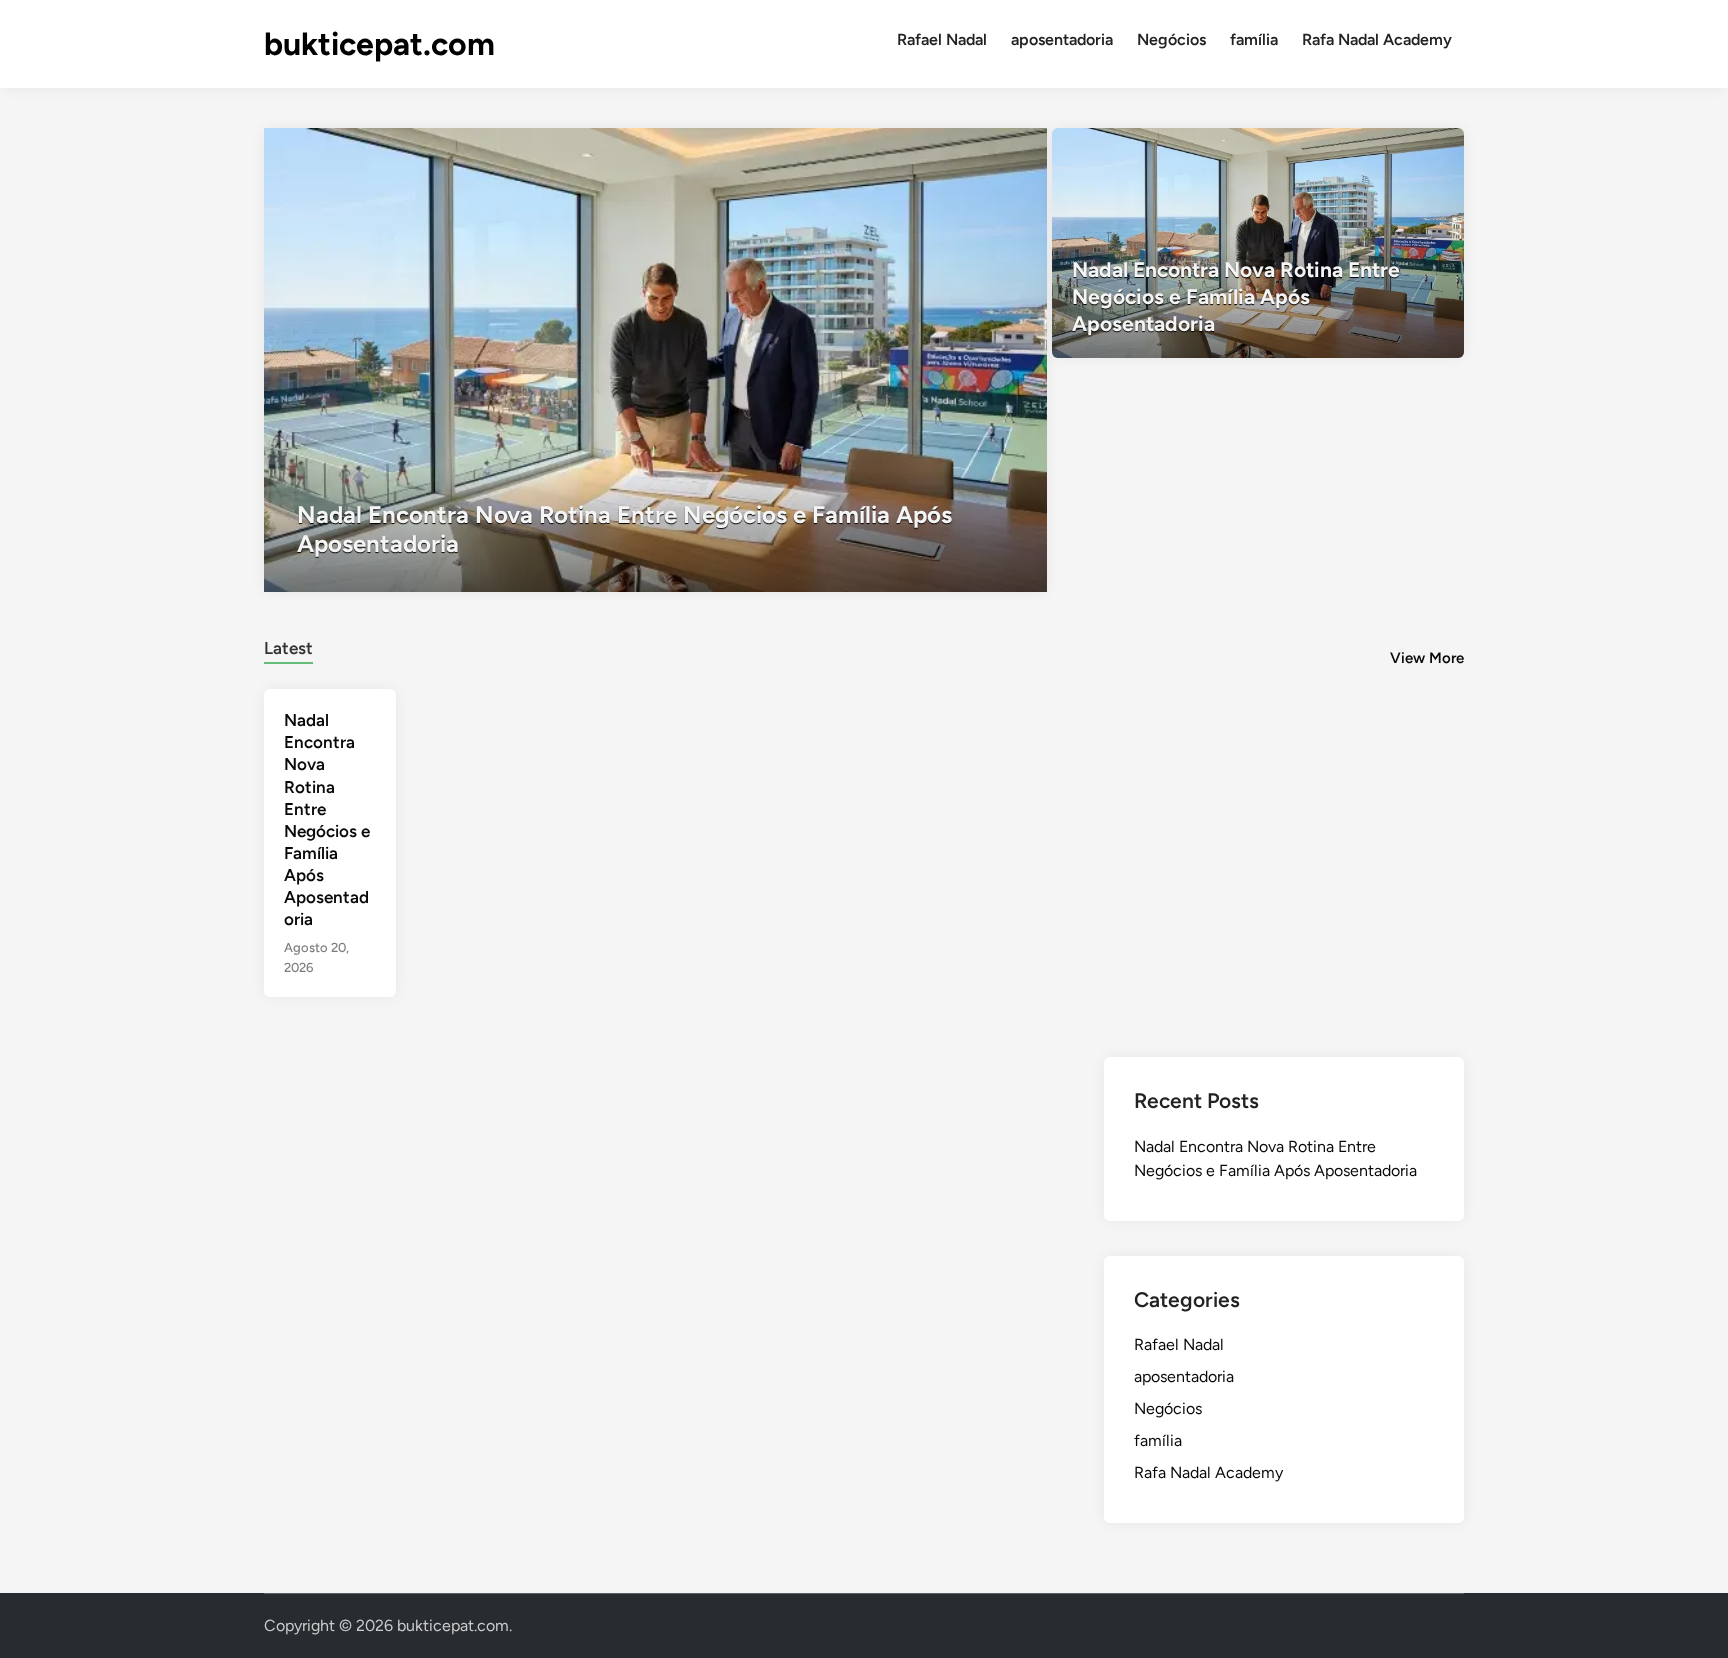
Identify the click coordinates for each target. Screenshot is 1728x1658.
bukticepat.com (379, 44)
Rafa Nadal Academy (1377, 39)
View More (1427, 658)
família (1254, 39)
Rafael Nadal (942, 39)
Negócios (1171, 39)
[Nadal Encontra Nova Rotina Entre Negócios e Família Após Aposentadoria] (655, 360)
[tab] (288, 645)
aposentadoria (1062, 39)
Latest (288, 648)
